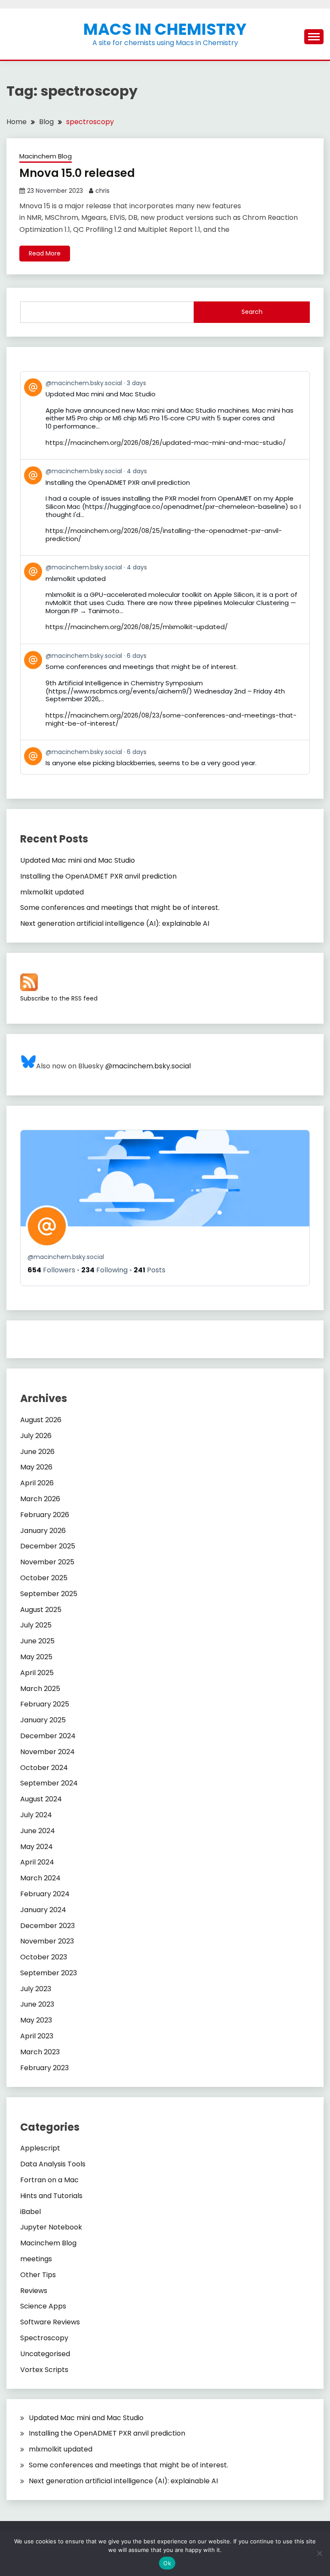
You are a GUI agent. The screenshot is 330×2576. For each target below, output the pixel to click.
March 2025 (40, 1689)
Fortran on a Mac (49, 2180)
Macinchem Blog (46, 156)
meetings (36, 2259)
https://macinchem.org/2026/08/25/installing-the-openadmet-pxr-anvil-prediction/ (164, 535)
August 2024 (41, 1799)
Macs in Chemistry (165, 29)
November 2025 (47, 1562)
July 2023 (36, 1989)
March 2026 (40, 1499)
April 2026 (37, 1483)
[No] (319, 2553)
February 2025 (45, 1704)
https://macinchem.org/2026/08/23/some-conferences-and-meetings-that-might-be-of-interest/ (171, 719)
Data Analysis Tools (53, 2164)
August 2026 (41, 1420)
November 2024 (47, 1752)
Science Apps (43, 2306)
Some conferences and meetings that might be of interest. (120, 908)
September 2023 (49, 1973)
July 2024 (36, 1815)
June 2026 (37, 1452)
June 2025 (37, 1641)
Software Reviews (50, 2322)
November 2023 (47, 1941)
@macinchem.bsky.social (148, 1066)
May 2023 (36, 2020)
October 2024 (44, 1768)
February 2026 (45, 1515)
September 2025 (49, 1594)
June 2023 (37, 2004)
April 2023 (37, 2036)
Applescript (40, 2148)
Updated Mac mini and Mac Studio (78, 860)
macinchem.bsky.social (66, 1257)
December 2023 (47, 1926)
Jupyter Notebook (51, 2227)
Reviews (34, 2291)
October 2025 (44, 1578)
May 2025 (36, 1657)
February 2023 (44, 2068)
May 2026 (36, 1467)
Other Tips (38, 2275)
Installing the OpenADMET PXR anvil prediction (98, 876)
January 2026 (43, 1531)
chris (102, 191)
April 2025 (37, 1673)
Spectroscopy (44, 2338)
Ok (167, 2563)
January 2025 (43, 1720)
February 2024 (45, 1894)
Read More (45, 253)
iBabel (31, 2212)
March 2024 (40, 1878)
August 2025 (41, 1610)
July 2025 (36, 1625)
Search (252, 312)
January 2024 (43, 1910)
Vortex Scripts (44, 2370)
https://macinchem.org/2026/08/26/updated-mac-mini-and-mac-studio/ (166, 443)
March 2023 (40, 2052)
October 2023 (44, 1957)
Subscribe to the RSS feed (59, 998)
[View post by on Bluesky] (165, 757)
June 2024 (38, 1831)
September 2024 (49, 1783)
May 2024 (37, 1847)
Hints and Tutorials (51, 2196)
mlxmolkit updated (52, 892)
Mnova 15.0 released (77, 173)
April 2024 (37, 1862)
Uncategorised (45, 2354)
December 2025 (48, 1546)
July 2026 (36, 1436)
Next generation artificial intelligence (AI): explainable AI (115, 923)
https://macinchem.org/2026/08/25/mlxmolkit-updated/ (137, 627)
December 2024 (48, 1736)
